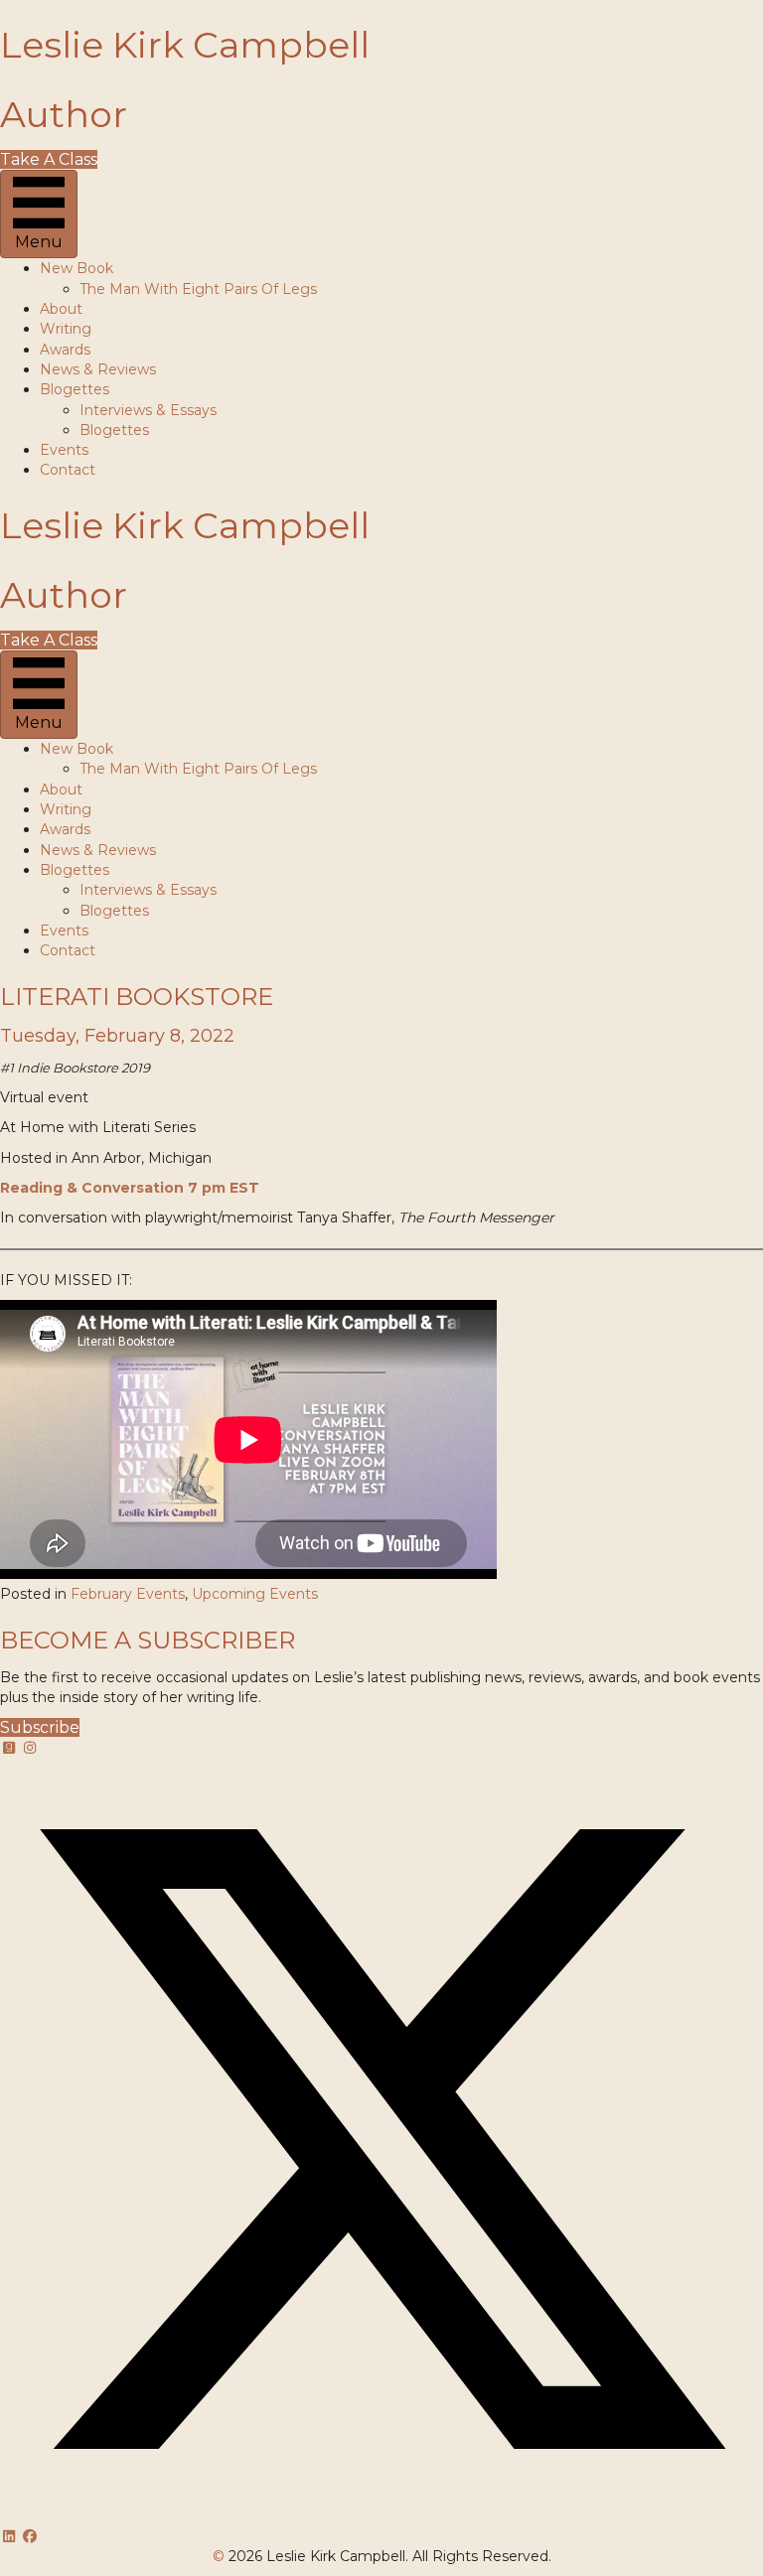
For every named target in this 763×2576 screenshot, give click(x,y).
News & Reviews (98, 369)
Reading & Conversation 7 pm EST (130, 1188)
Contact (68, 470)
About (61, 309)
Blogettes (75, 389)
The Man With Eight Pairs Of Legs (198, 289)
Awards (65, 350)
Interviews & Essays (148, 410)
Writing (66, 329)
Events (64, 450)
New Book (76, 268)
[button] (11, 1748)
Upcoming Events (255, 1594)
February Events (128, 1594)
